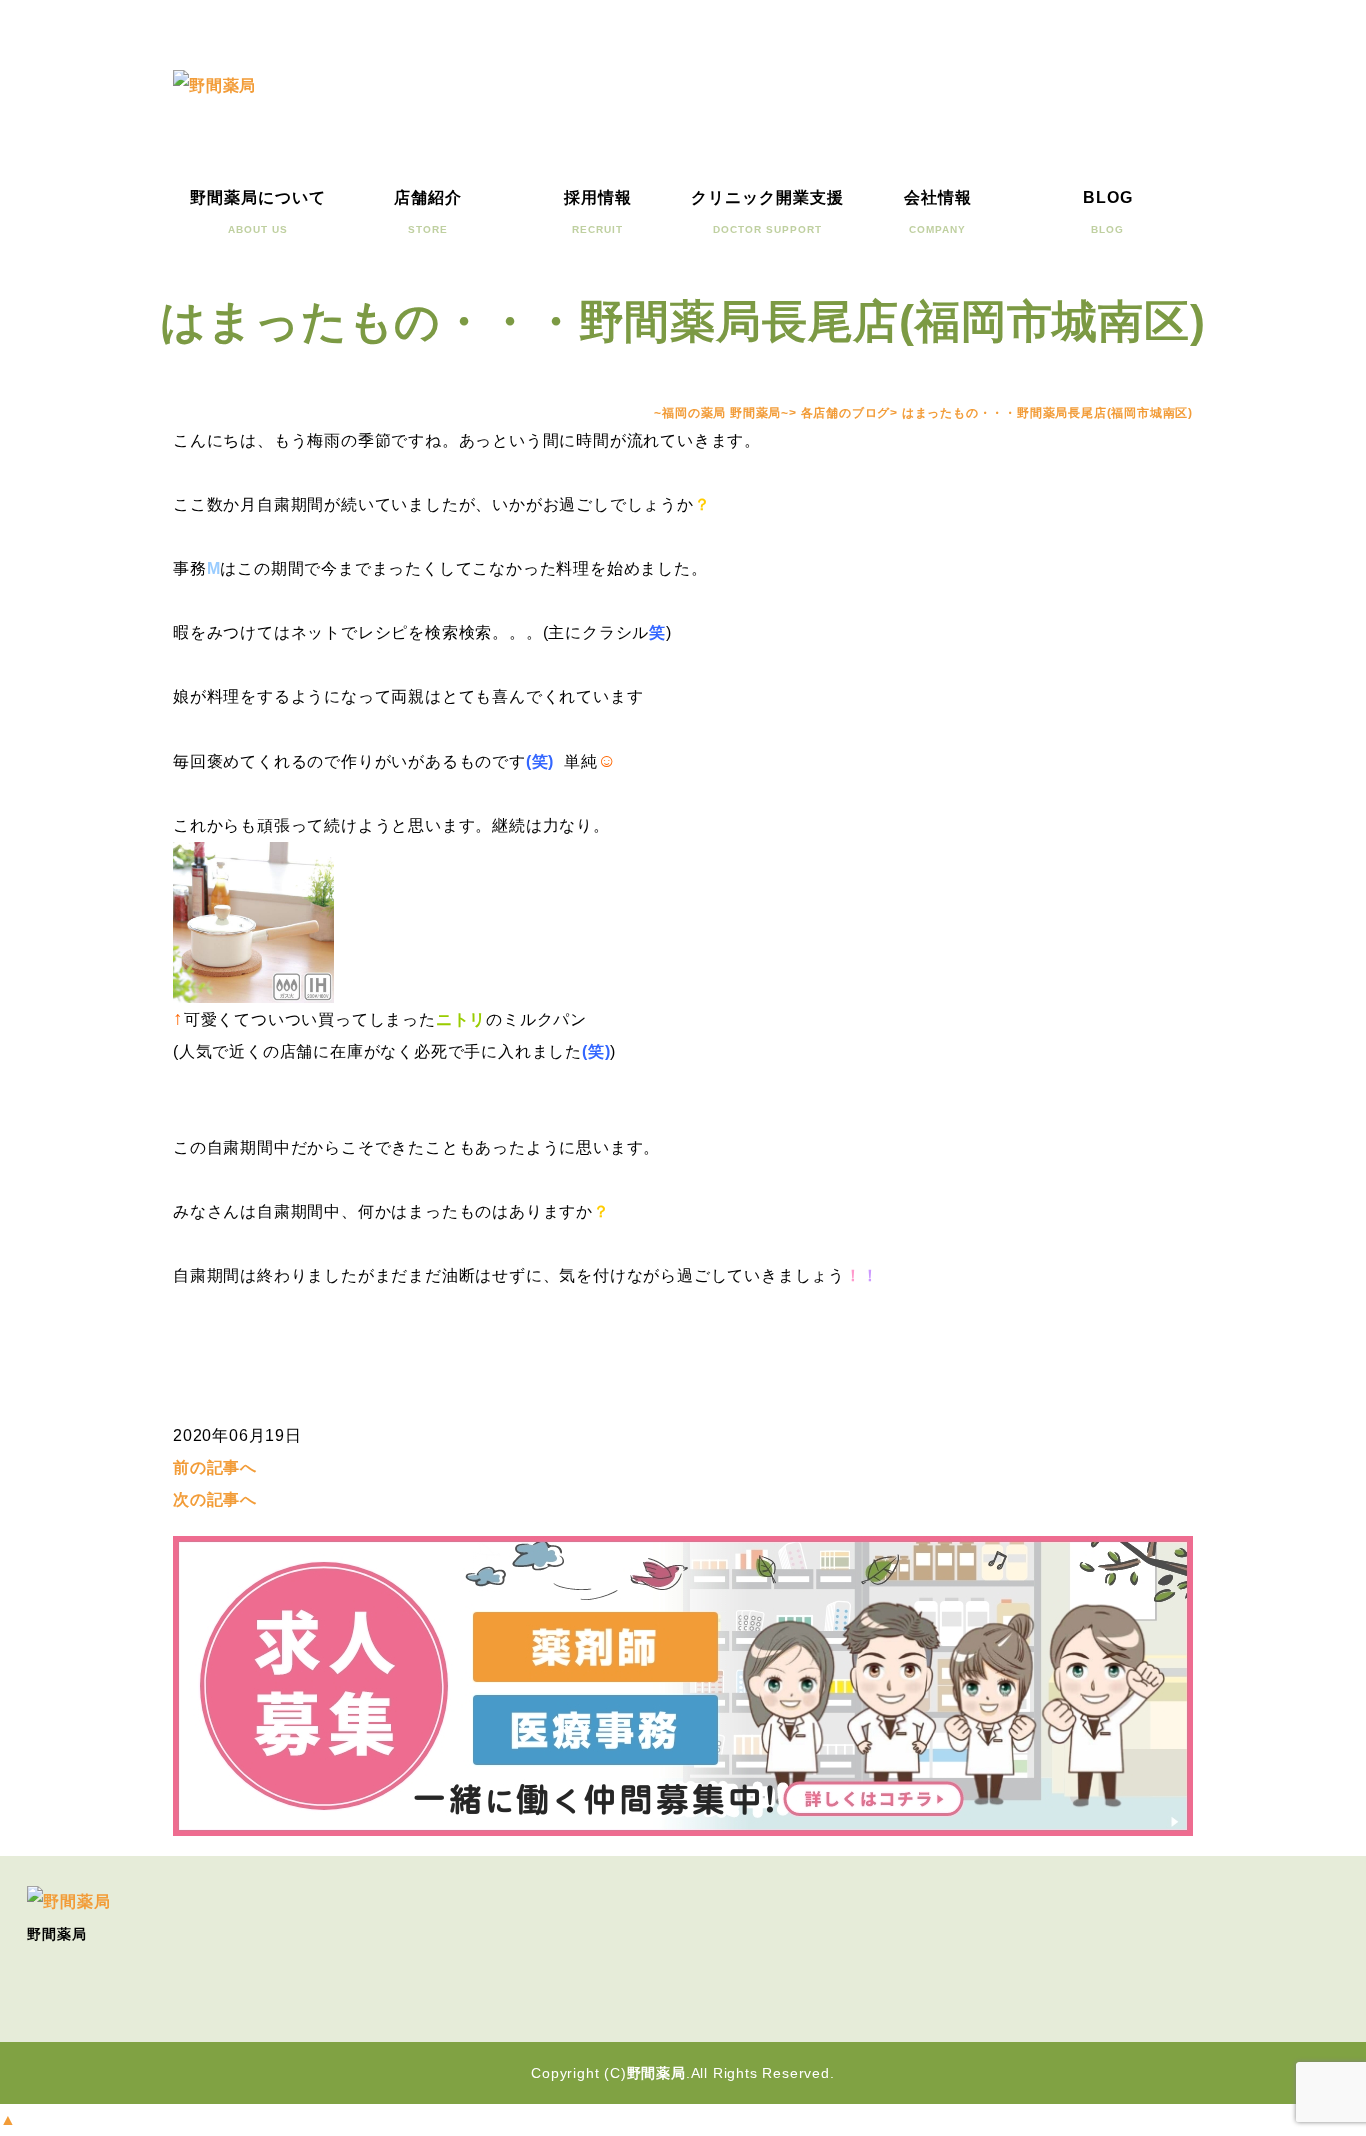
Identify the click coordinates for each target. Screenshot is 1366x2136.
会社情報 (938, 212)
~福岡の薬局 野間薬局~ (721, 413)
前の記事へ (215, 1467)
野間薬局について (258, 212)
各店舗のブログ (846, 413)
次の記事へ (215, 1499)
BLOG (1108, 212)
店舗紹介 (428, 212)
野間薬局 (656, 2073)
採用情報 (598, 212)
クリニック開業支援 (767, 212)
